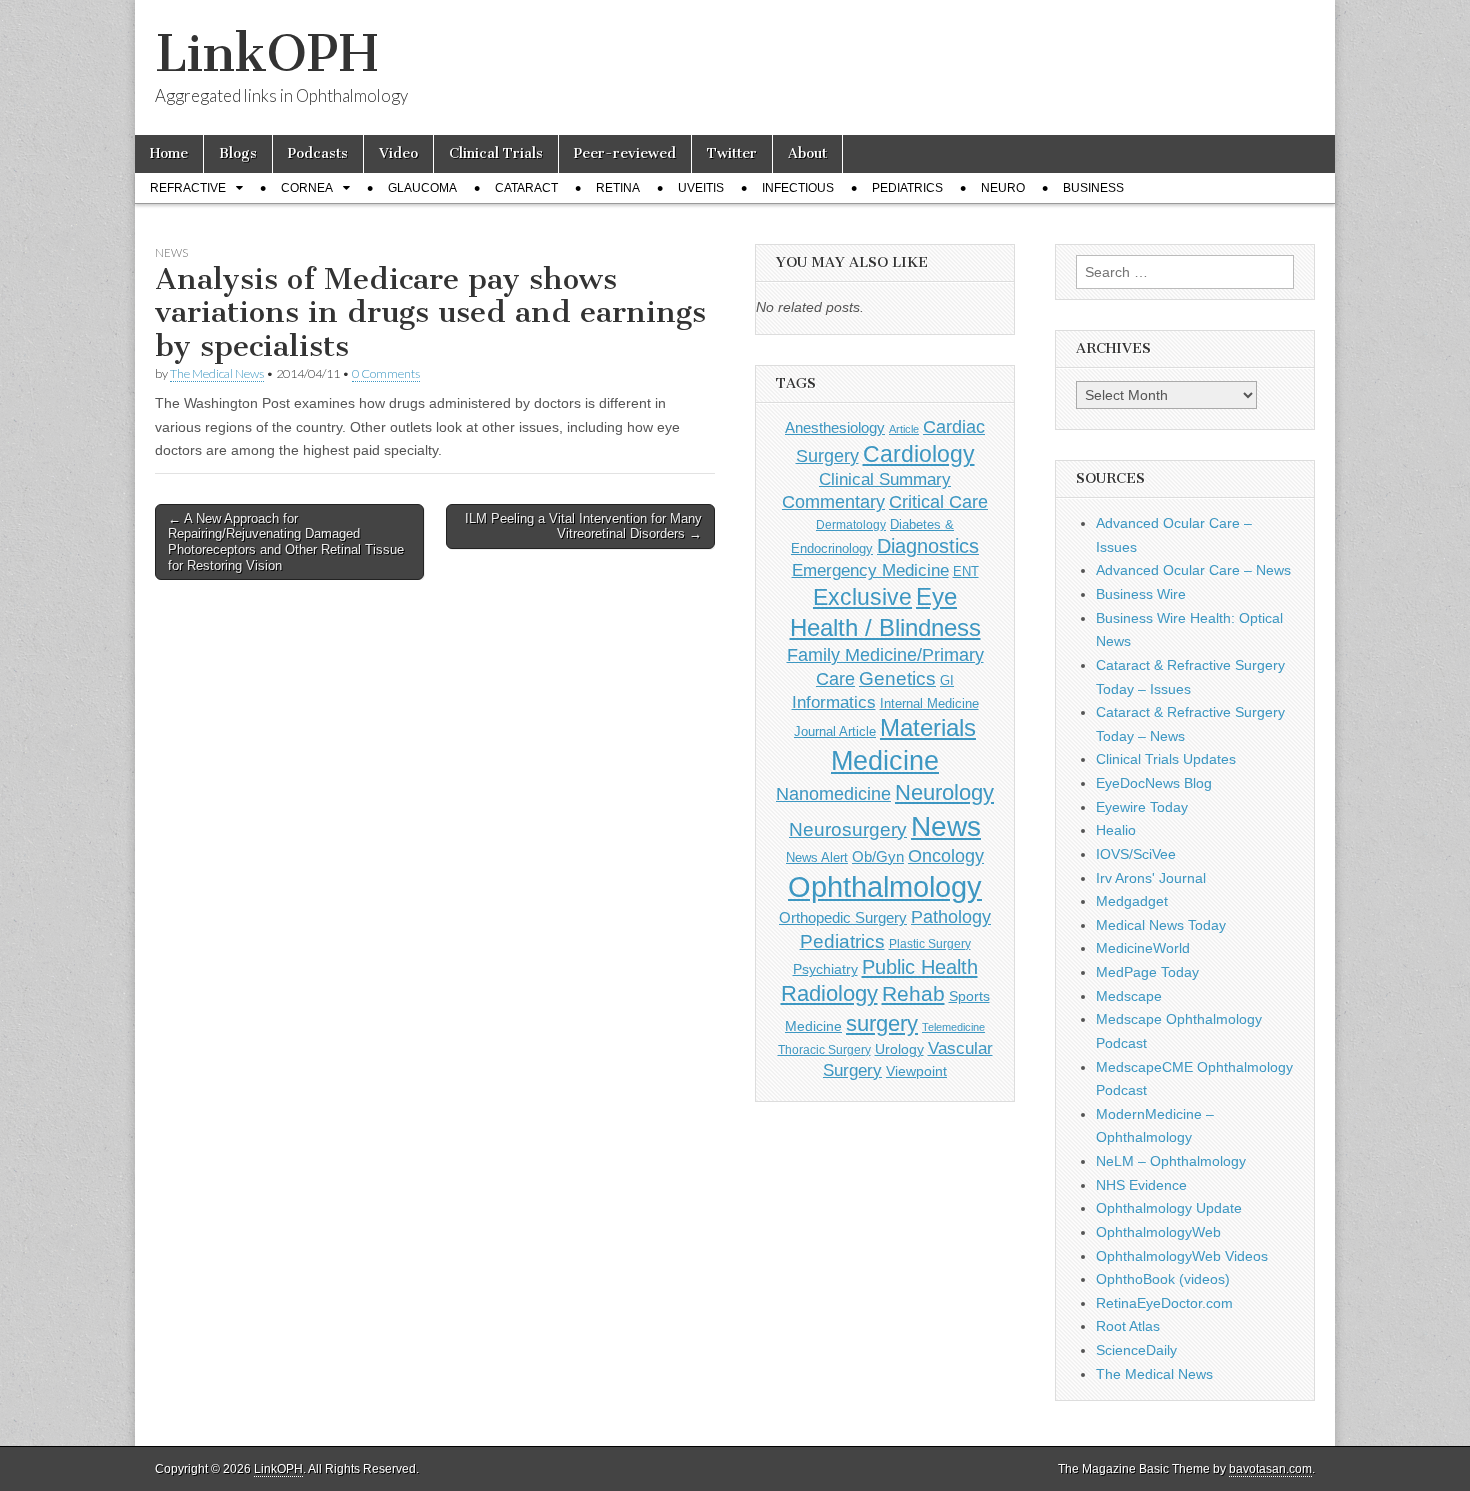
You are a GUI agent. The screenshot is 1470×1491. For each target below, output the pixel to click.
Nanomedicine (833, 794)
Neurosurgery (848, 829)
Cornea (307, 188)
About (807, 153)
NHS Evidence (1141, 1185)
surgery (882, 1023)
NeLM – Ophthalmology (1171, 1161)
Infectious (798, 188)
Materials (928, 728)
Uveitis (701, 188)
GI (947, 680)
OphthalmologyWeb (1158, 1232)
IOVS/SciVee (1136, 854)
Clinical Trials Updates (1166, 759)
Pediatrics (907, 188)
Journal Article (835, 731)
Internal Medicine (929, 704)
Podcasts (318, 153)
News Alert (817, 857)
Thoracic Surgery (824, 1050)
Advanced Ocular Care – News (1193, 570)
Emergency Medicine (870, 570)
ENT (966, 572)
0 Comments (386, 373)
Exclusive (862, 597)
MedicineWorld (1143, 948)
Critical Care (938, 502)
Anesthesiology (835, 427)
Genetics (897, 678)
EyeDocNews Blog (1154, 783)
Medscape (1129, 996)
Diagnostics (928, 546)
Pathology (951, 917)
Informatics (834, 702)
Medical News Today (1161, 925)
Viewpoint (916, 1071)
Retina (618, 188)
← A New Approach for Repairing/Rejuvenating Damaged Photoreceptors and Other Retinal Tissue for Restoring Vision (286, 542)
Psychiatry (825, 969)
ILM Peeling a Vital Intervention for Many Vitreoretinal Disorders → (583, 526)
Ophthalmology (885, 886)
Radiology (829, 993)
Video (398, 153)
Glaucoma (422, 188)
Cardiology (919, 454)
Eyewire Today (1142, 807)
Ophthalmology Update (1169, 1208)
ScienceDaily (1136, 1350)
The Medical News (217, 373)
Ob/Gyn (878, 856)
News (171, 252)
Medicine (885, 761)
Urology (899, 1049)
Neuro (1003, 188)
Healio (1116, 830)
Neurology (944, 792)
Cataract (526, 188)
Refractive (188, 188)
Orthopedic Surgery (843, 917)
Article (904, 429)
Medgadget (1132, 901)
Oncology (946, 856)
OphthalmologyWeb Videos (1182, 1256)
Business (1093, 188)
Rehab (913, 993)
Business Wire (1141, 594)
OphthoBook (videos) (1163, 1279)
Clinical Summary (885, 479)
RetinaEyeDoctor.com (1164, 1303)
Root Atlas (1128, 1326)
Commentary (833, 502)
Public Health (920, 967)
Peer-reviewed (625, 153)
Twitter (732, 153)
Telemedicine (953, 1027)
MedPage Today (1147, 972)
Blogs (238, 153)
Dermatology (851, 525)
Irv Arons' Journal (1151, 878)
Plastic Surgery (930, 944)
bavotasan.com (1270, 1469)
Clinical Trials (496, 153)
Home (169, 153)
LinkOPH (266, 53)
